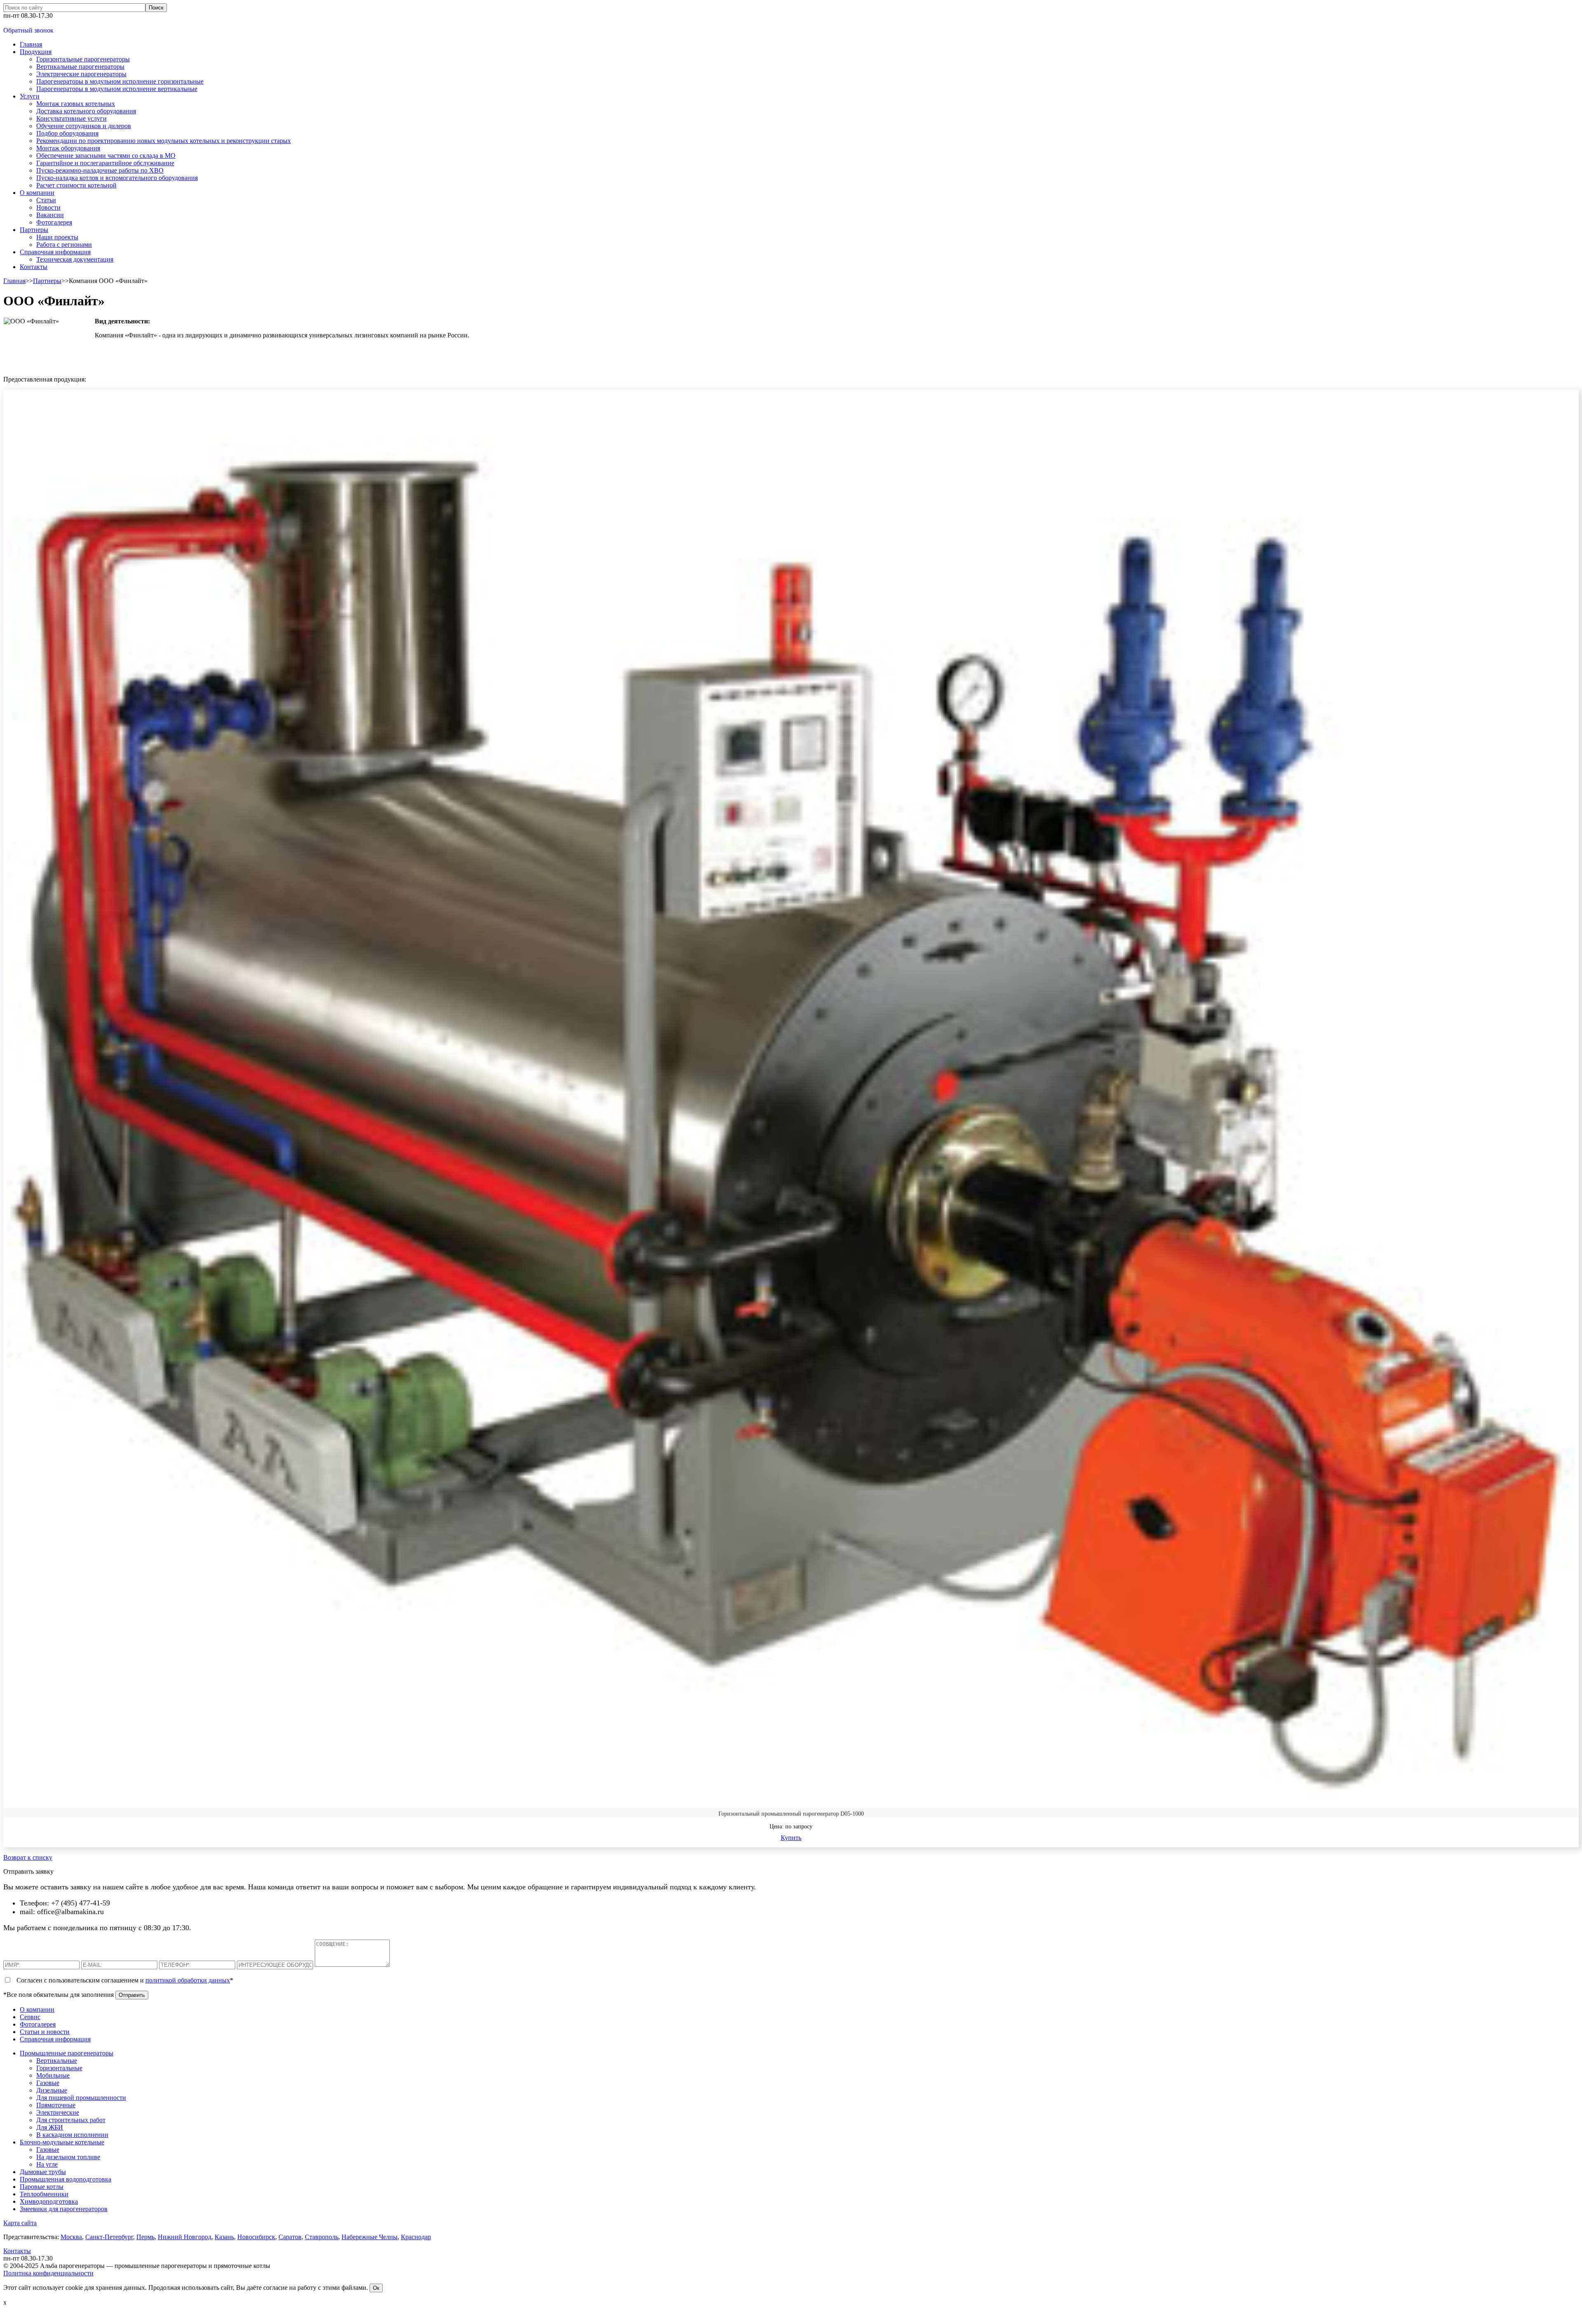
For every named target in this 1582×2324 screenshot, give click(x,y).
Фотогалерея (54, 222)
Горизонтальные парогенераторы (83, 59)
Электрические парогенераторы (81, 74)
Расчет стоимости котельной (76, 185)
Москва (71, 2237)
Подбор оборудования (67, 133)
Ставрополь (322, 2237)
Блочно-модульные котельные (62, 2142)
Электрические (58, 2112)
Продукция (36, 52)
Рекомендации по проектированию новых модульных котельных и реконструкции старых (164, 141)
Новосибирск (256, 2237)
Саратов (290, 2237)
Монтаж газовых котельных (76, 104)
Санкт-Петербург (109, 2237)
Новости (48, 207)
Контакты (34, 267)
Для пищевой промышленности (81, 2098)
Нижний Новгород (185, 2237)
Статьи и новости (45, 2032)
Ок (376, 2288)
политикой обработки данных (188, 1980)
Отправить (132, 1995)
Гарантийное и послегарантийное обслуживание (105, 163)
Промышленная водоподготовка (66, 2179)
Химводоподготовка (49, 2201)
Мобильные (53, 2075)
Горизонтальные (59, 2068)
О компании (37, 193)
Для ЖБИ (50, 2127)
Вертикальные (57, 2061)
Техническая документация (75, 259)
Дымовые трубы (43, 2172)
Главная (31, 44)
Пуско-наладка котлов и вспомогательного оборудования (117, 178)
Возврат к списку (28, 1857)
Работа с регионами (64, 245)
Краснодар (416, 2237)
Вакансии (50, 215)
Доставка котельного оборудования (86, 111)
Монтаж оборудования (68, 148)
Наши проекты (57, 237)
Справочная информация (55, 252)
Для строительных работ (71, 2120)
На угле (47, 2164)
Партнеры (34, 230)
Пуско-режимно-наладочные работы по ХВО (100, 170)
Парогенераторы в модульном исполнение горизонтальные (120, 81)
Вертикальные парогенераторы (80, 67)
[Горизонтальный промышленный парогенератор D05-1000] (791, 1097)
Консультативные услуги (71, 118)
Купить (791, 1838)
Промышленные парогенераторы (67, 2053)
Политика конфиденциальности (48, 2273)
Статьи (46, 200)
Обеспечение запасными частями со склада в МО (106, 156)
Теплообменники (44, 2194)
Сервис (30, 2017)
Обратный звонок (28, 30)
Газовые (48, 2083)
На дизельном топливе (68, 2157)
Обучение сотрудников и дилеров (84, 126)
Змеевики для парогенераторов (64, 2209)
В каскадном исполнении (72, 2135)
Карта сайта (20, 2223)
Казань (224, 2237)
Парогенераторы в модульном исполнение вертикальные (117, 89)
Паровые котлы (42, 2187)
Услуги (30, 96)
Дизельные (52, 2090)
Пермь (145, 2237)
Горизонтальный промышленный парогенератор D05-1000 (791, 1814)
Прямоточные (56, 2105)
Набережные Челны (370, 2237)
